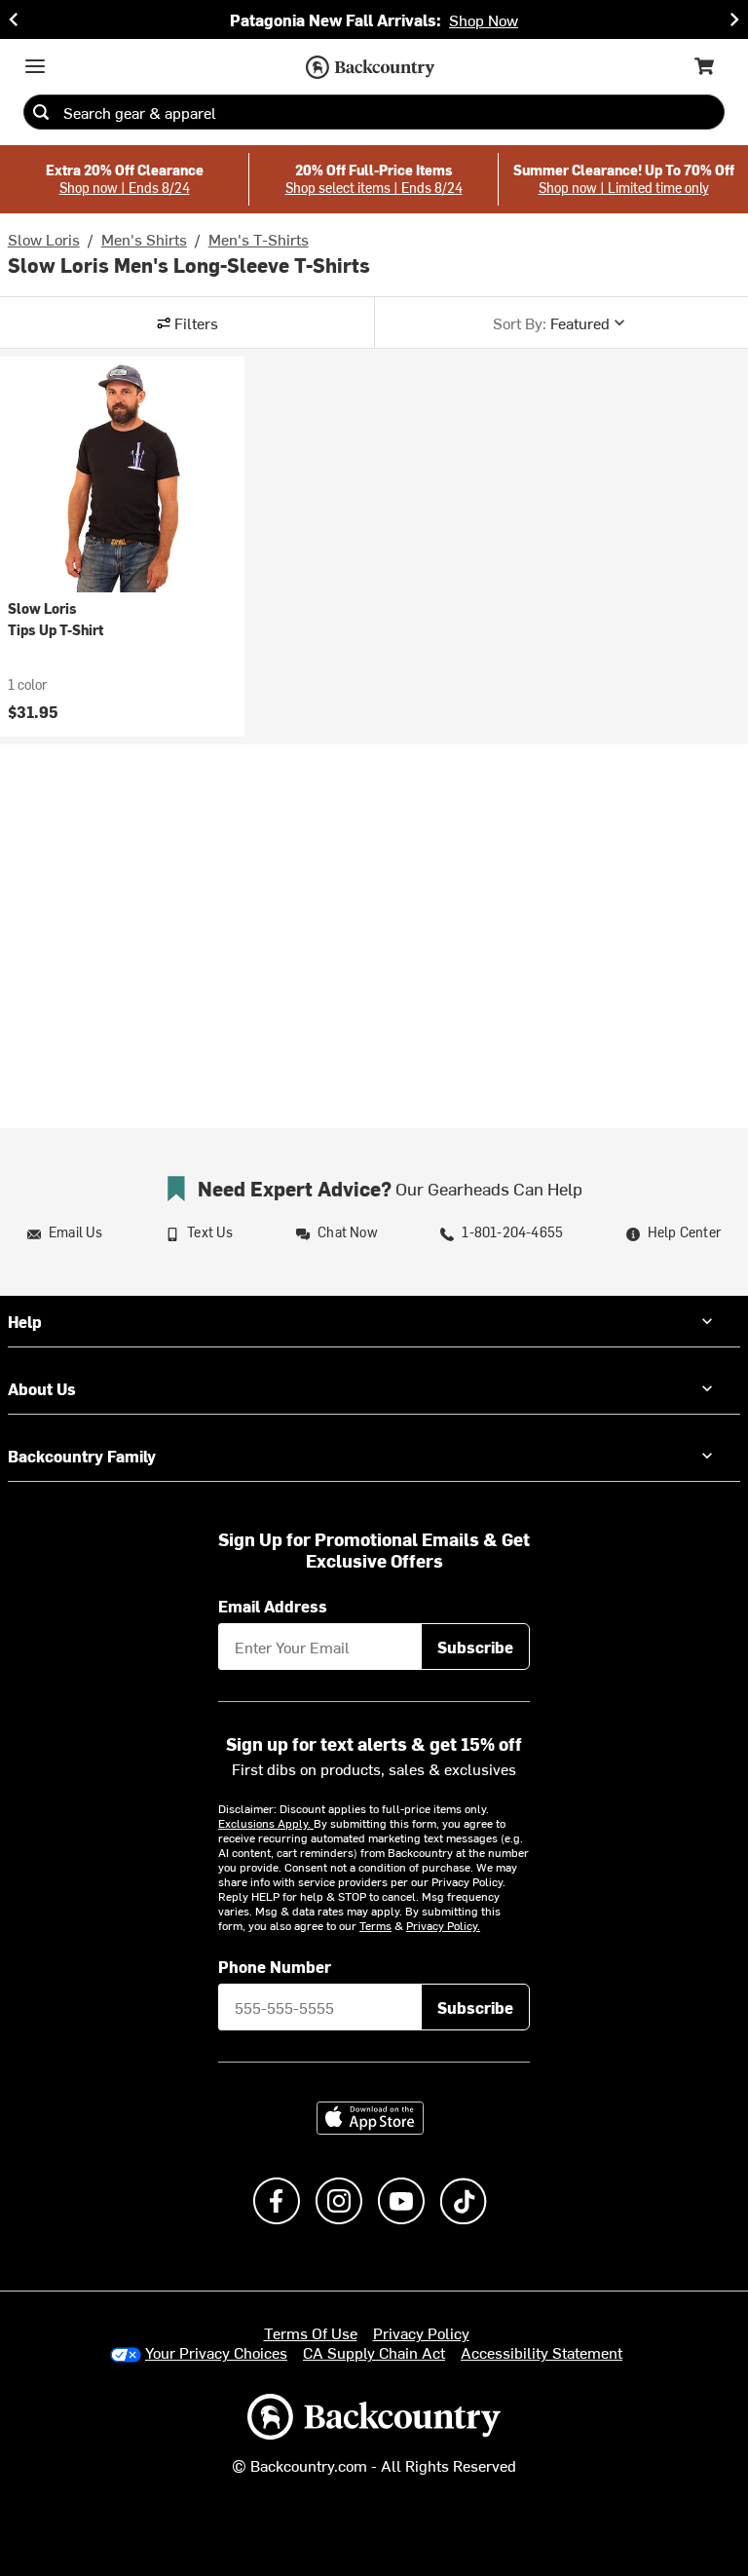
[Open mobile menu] (35, 66)
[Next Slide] (734, 19)
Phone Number (275, 1966)
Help (25, 1321)
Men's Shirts (144, 239)
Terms (375, 1925)
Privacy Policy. (443, 1925)
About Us (42, 1388)
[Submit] (41, 112)
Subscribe (475, 1647)
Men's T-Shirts (259, 239)
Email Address (273, 1606)
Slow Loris (44, 239)
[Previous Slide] (14, 19)
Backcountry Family (82, 1456)
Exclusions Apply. (266, 1823)
